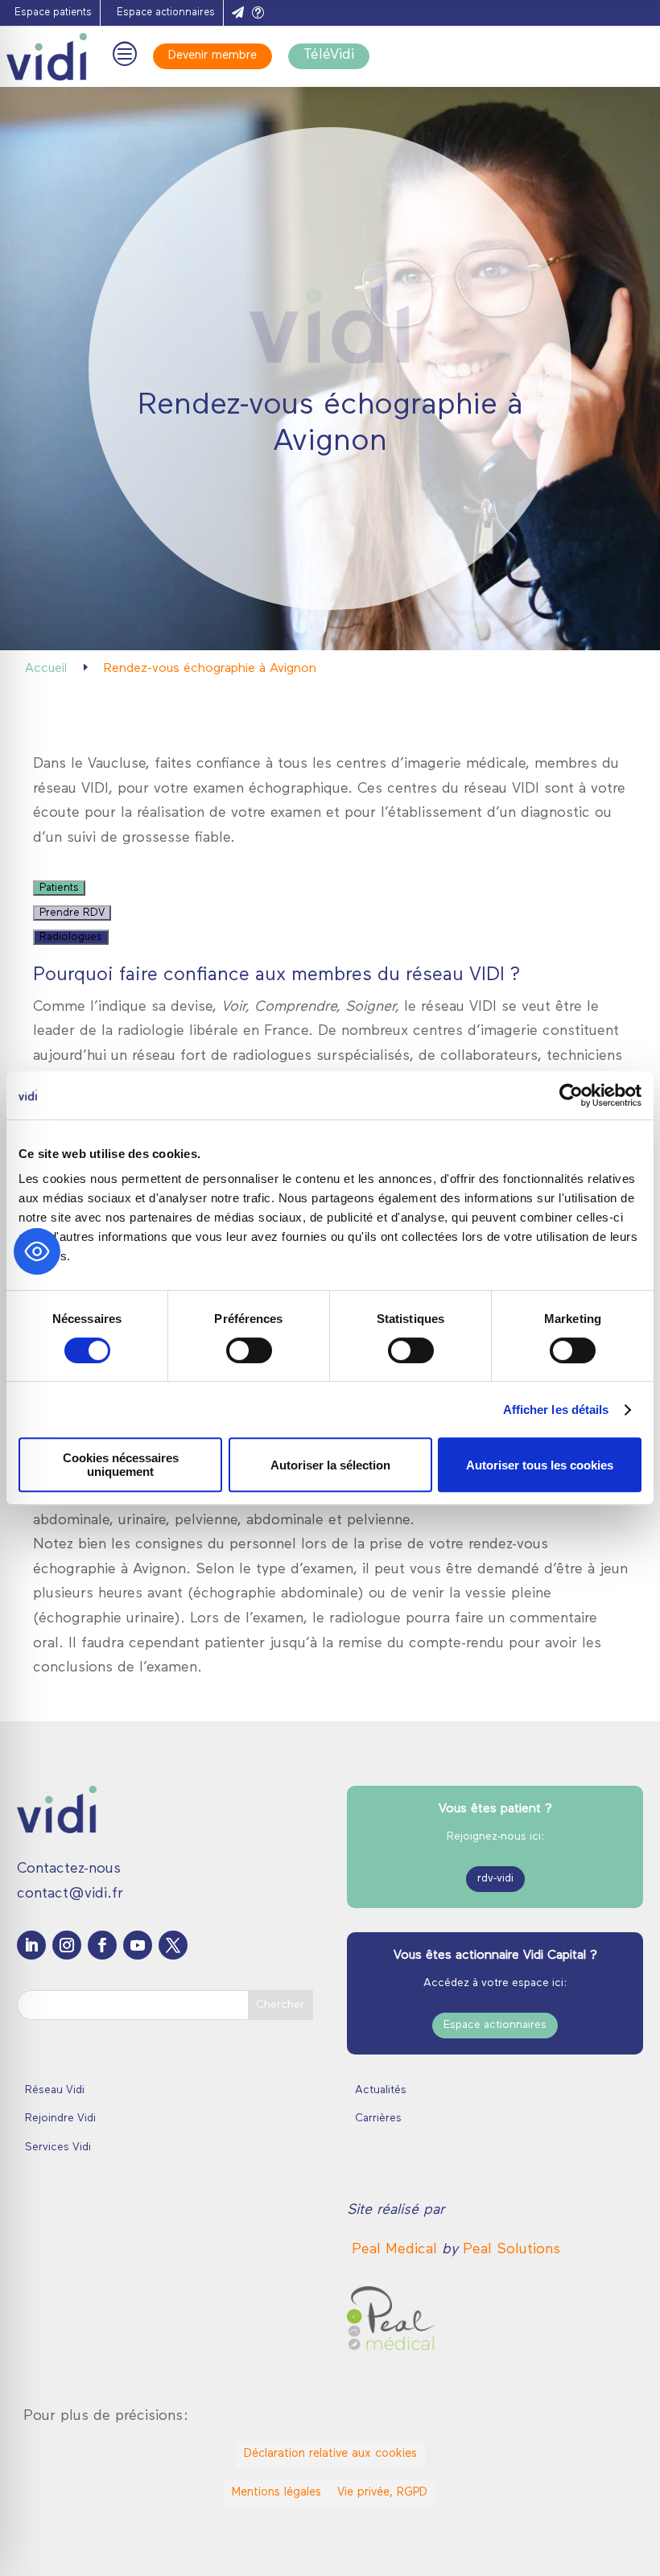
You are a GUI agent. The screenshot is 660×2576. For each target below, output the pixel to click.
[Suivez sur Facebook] (102, 1945)
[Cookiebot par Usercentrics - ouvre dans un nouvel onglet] (571, 1095)
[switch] (249, 1350)
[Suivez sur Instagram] (67, 1945)
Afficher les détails (556, 1410)
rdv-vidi (495, 1879)
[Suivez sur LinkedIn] (31, 1945)
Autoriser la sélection (330, 1465)
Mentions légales (276, 2493)
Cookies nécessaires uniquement (121, 1465)
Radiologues (71, 937)
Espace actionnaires (166, 12)
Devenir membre (212, 56)
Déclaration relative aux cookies (330, 2454)
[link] (397, 2250)
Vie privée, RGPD (382, 2493)
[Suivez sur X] (173, 1945)
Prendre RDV (72, 913)
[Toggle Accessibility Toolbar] (37, 1251)
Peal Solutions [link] (512, 2250)
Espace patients (53, 12)
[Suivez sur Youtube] (138, 1945)
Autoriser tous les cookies (540, 1465)
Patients (59, 888)
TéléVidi (329, 56)
